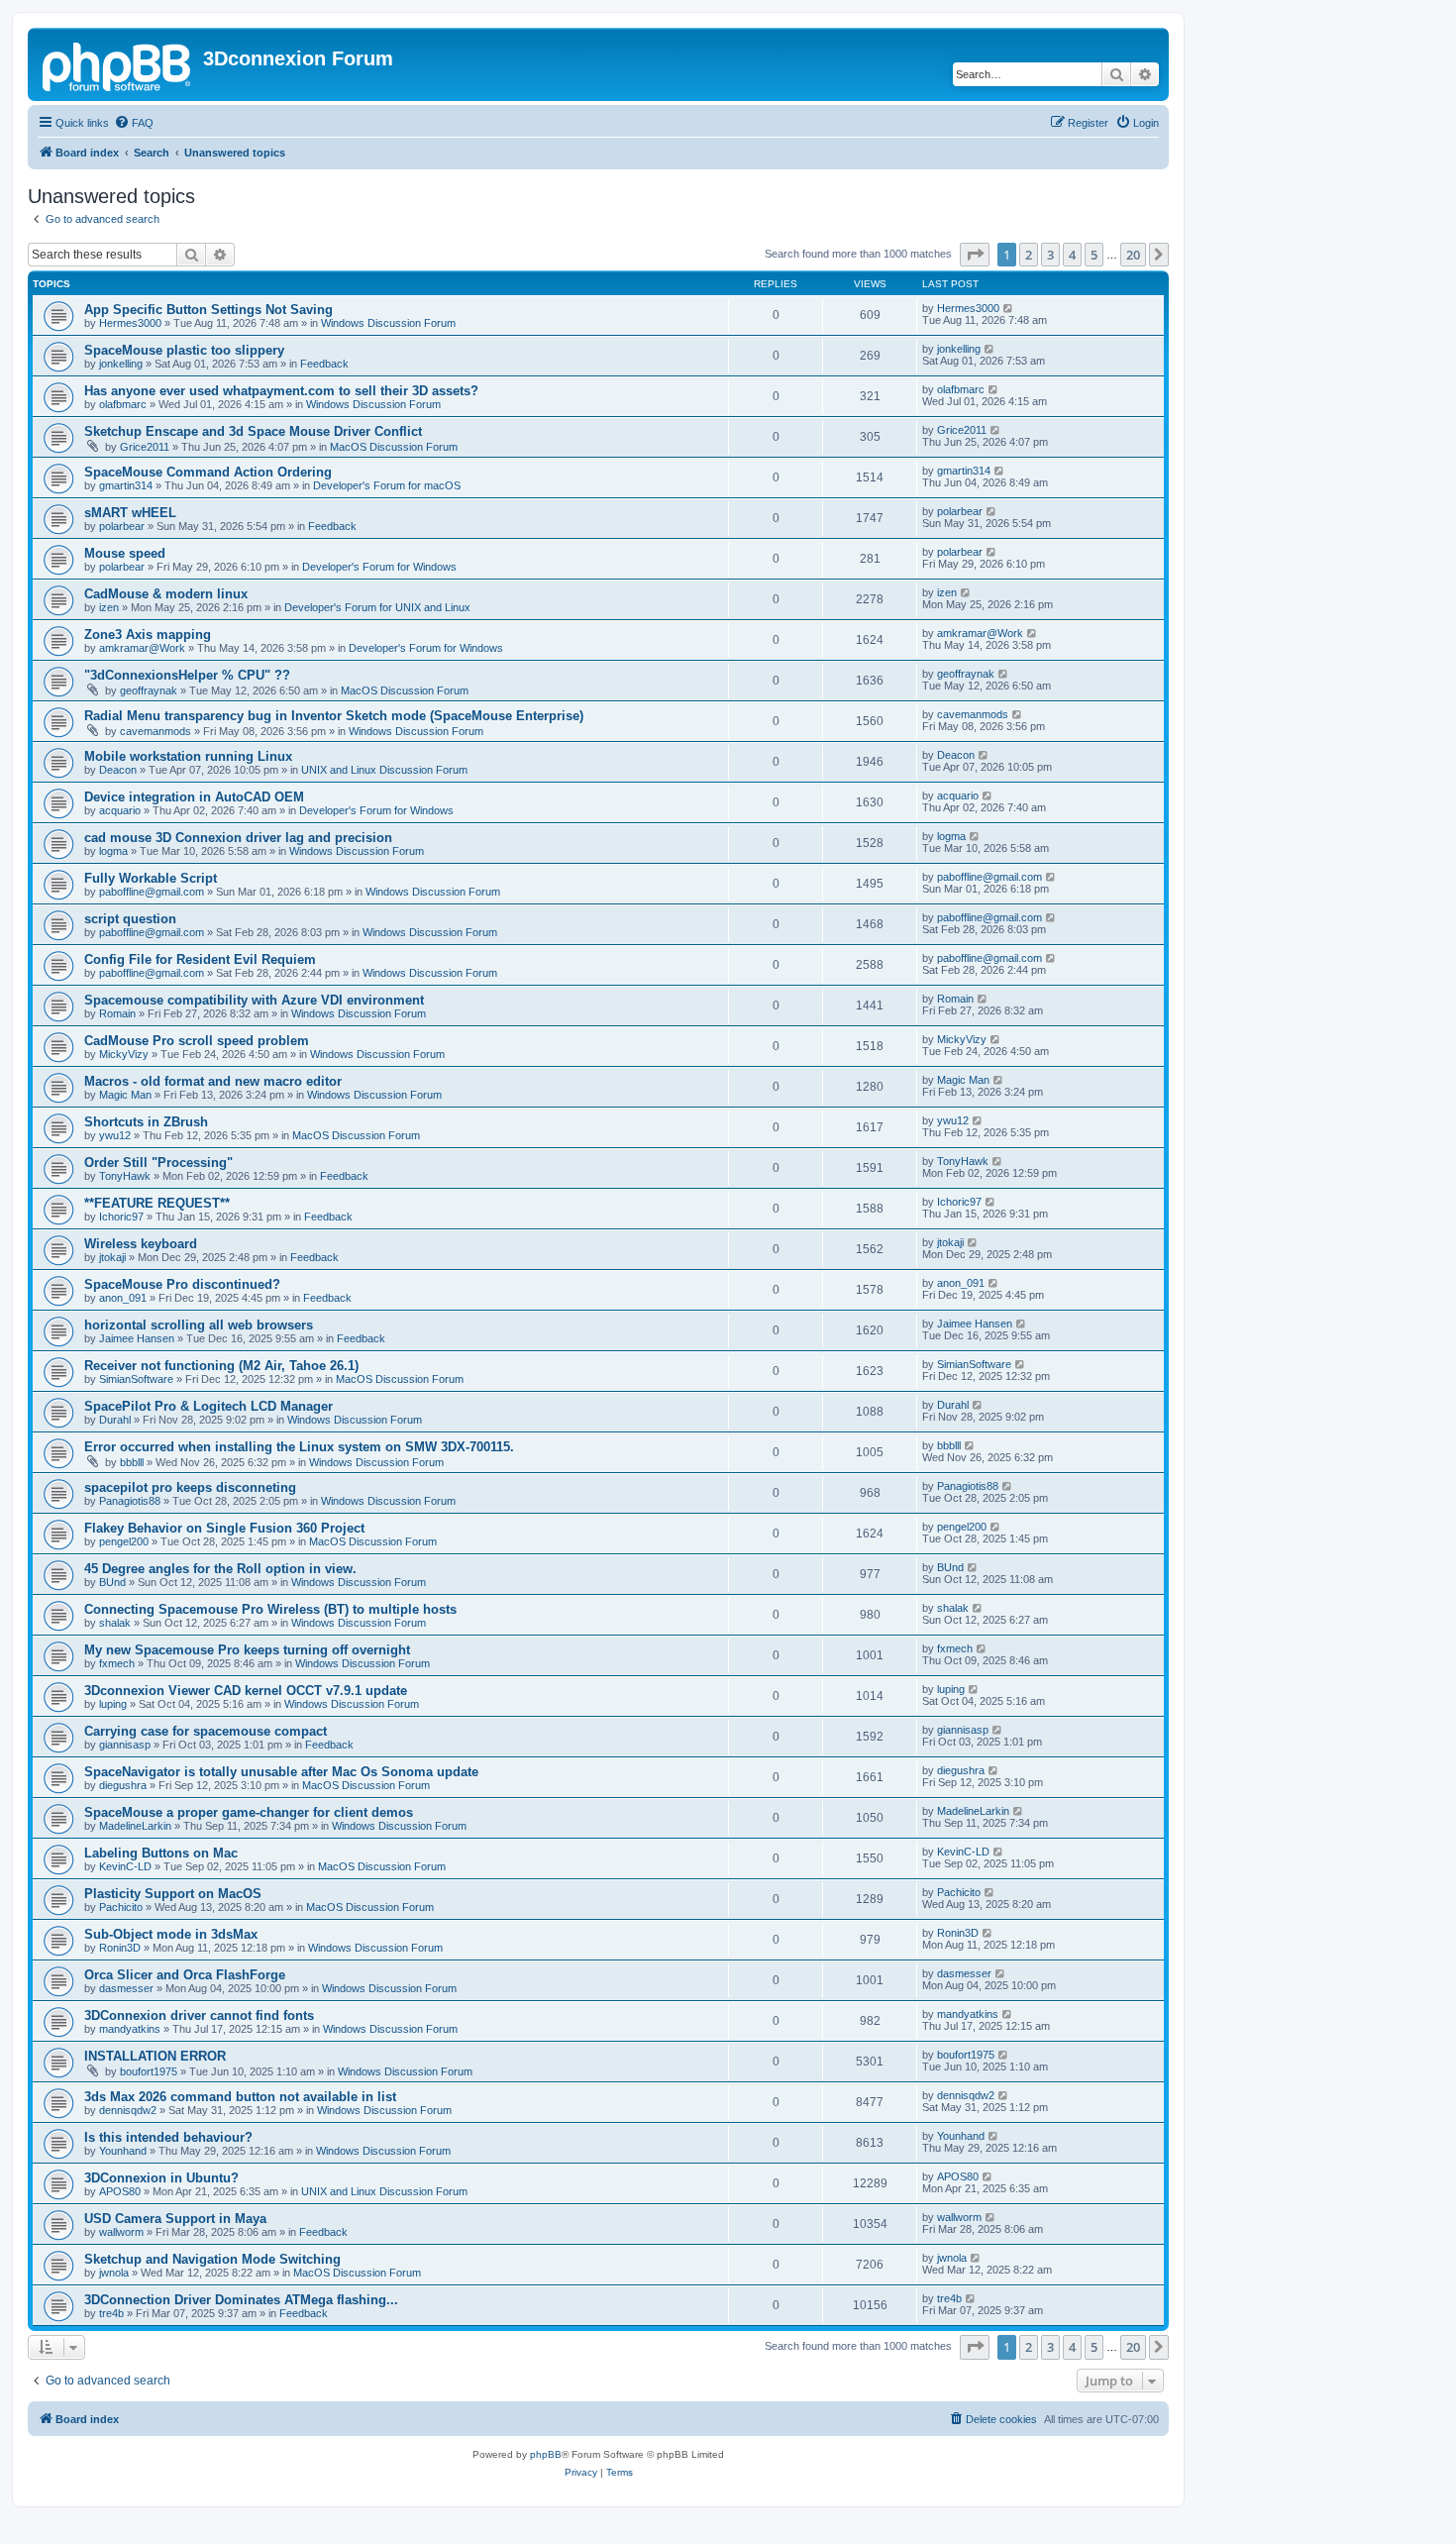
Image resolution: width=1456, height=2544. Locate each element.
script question (130, 919)
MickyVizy (124, 1054)
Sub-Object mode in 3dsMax (171, 1934)
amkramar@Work (142, 648)
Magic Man (125, 1095)
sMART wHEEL (130, 513)
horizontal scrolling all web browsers (199, 1325)
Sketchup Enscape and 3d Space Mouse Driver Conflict (253, 431)
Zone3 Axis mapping (148, 635)
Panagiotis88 (130, 1501)
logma (113, 851)
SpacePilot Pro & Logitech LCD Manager (208, 1406)
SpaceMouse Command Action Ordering (208, 472)
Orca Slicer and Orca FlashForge (185, 1975)
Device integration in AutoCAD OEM (194, 797)
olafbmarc (123, 404)
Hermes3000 (130, 323)
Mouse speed (125, 553)
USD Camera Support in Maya (175, 2219)
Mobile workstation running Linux (188, 756)
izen (109, 607)
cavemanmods (156, 731)
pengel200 (124, 1541)
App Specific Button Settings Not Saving (208, 310)
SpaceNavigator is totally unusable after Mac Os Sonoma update (281, 1772)
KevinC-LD (125, 1866)
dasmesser (126, 1988)
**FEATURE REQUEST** (157, 1203)
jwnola (114, 2273)
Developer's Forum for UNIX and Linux (377, 607)
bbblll (132, 1462)
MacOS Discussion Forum (394, 447)
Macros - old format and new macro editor (213, 1081)
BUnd (112, 1582)
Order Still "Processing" (158, 1163)
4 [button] (1072, 255)
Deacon (118, 770)
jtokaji (112, 1257)
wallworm (121, 2232)
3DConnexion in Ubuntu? (161, 2178)
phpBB (546, 2454)
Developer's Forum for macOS (387, 485)
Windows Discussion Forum (388, 323)
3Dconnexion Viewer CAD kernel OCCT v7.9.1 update (246, 1691)
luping (113, 1704)
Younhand (123, 2151)
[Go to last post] (1009, 308)
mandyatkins (130, 2029)
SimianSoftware (136, 1379)
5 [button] (1094, 255)
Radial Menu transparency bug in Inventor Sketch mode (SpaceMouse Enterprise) (334, 716)
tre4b (111, 2313)
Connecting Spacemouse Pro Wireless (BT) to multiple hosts (270, 1609)
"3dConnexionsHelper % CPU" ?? (187, 675)
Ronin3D (120, 1948)
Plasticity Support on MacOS (173, 1894)
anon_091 (123, 1298)
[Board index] (118, 64)
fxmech (117, 1663)
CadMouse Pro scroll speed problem (197, 1041)
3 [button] (1050, 255)
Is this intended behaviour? (168, 2137)
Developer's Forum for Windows (379, 567)
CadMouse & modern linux (166, 594)
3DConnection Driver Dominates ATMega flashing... (241, 2300)
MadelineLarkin (135, 1826)
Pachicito (121, 1907)
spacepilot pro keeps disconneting (190, 1487)
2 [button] (1029, 255)
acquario (120, 810)
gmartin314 (126, 485)
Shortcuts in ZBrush (146, 1122)
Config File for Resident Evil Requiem (200, 959)
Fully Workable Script (151, 878)
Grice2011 (145, 447)
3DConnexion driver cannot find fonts (199, 2015)
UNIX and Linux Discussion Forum (384, 770)
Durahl (115, 1420)
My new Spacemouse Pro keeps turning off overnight (247, 1650)
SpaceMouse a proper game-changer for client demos (249, 1812)
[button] (975, 255)
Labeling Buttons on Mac (161, 1853)
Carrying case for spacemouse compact (206, 1731)
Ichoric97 (121, 1217)
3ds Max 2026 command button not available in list (240, 2097)
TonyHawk (125, 1176)
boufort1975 (149, 2071)
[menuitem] (134, 123)
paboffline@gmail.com (152, 892)
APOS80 (120, 2191)
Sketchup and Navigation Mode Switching (212, 2259)
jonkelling (121, 364)
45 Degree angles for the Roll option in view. (220, 1569)
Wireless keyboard (141, 1244)
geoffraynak (149, 690)
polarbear (122, 526)
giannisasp (125, 1745)
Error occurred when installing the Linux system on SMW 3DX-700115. (299, 1447)
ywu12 (115, 1135)
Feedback (324, 364)
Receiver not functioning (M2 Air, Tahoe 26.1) (221, 1366)
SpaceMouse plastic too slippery (184, 350)
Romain (117, 1013)
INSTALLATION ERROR (155, 2056)
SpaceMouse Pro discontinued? (182, 1284)
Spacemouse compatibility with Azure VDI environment (254, 1000)
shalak (115, 1623)
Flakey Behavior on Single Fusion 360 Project (224, 1528)
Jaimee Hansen (137, 1338)
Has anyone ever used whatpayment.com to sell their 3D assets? (281, 391)
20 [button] (1133, 255)
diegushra (123, 1785)
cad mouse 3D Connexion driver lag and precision (238, 838)
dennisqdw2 (128, 2110)
